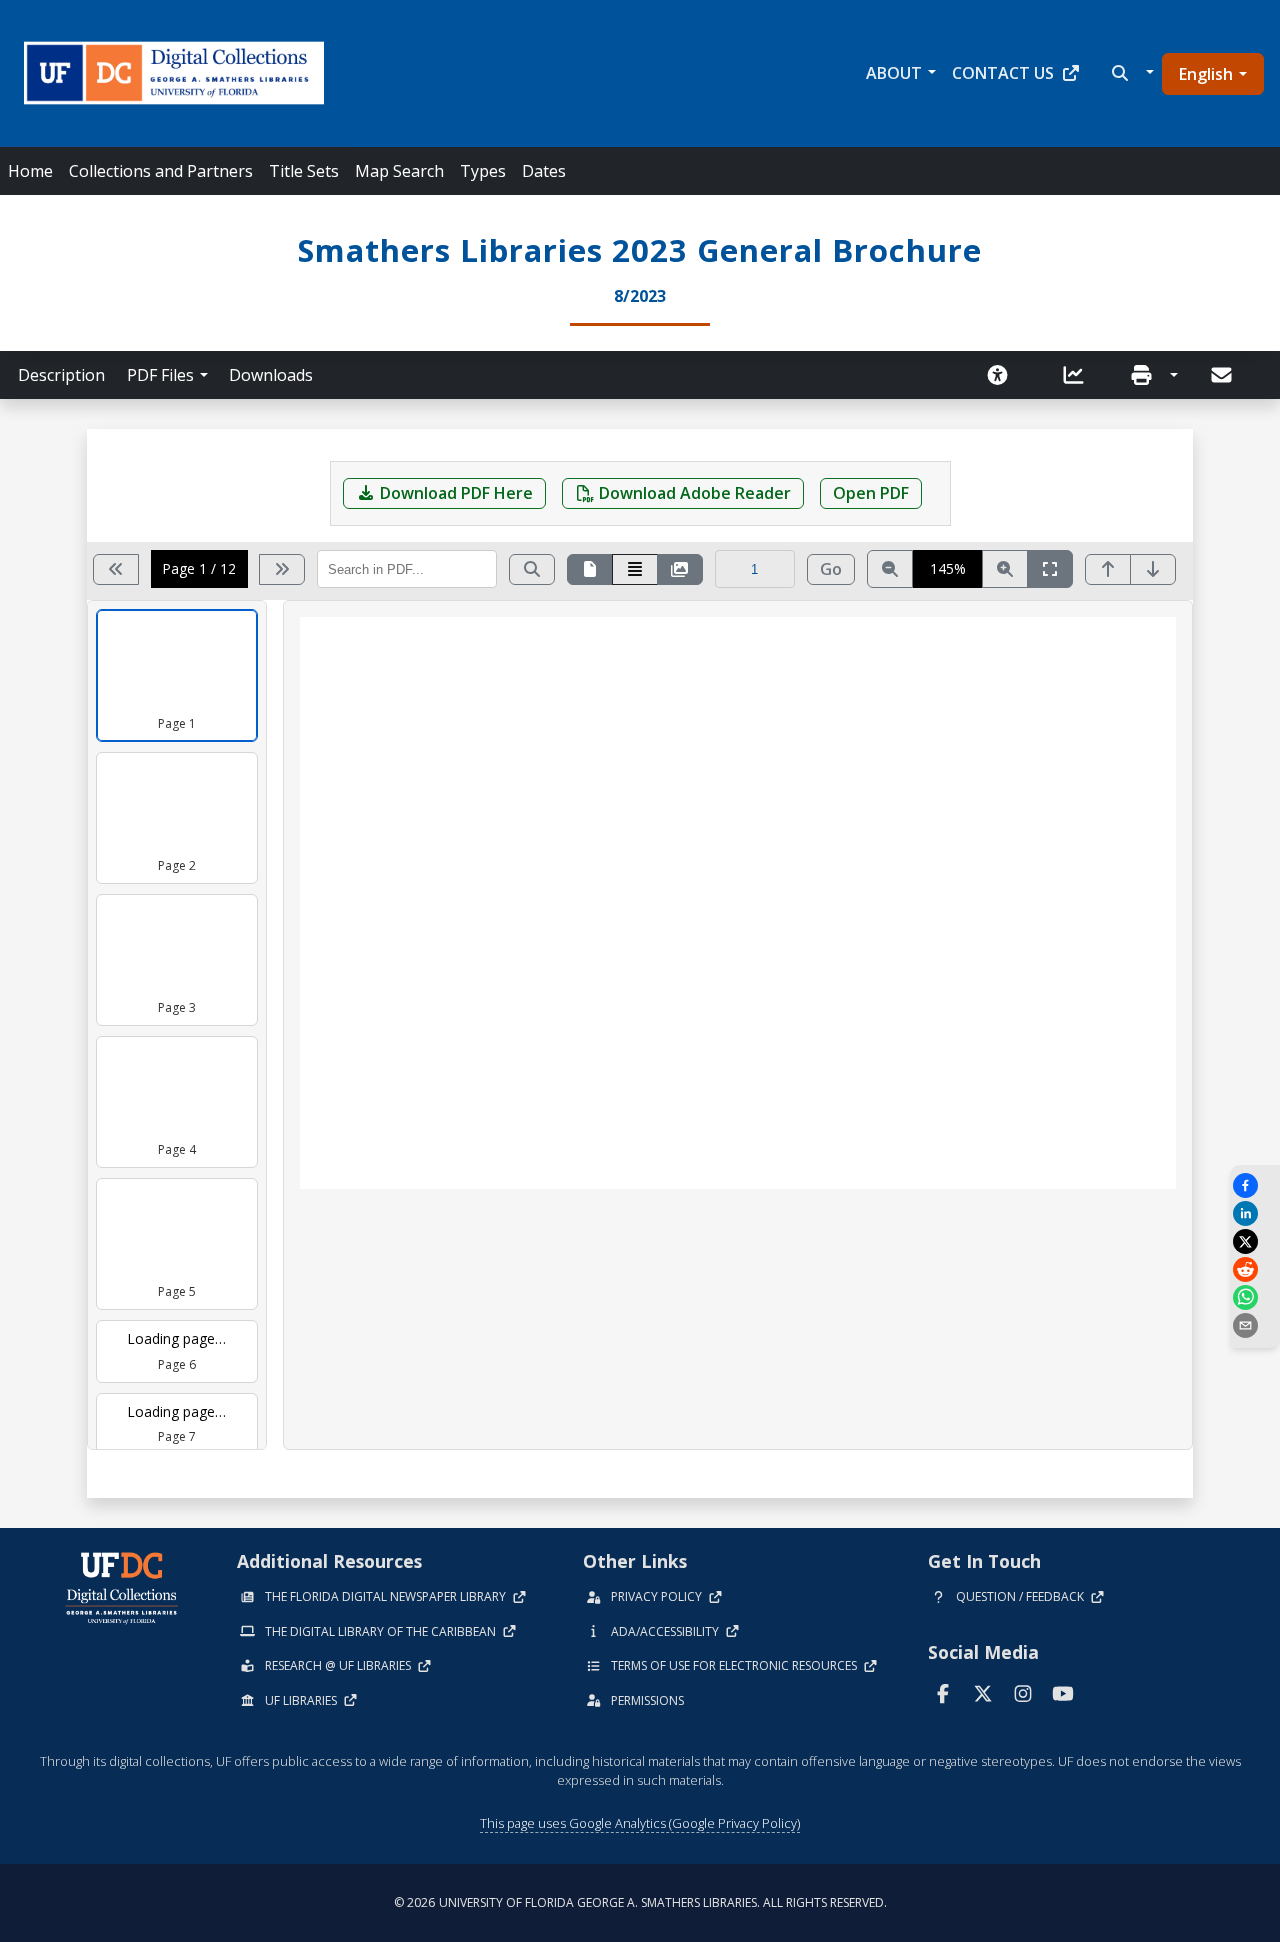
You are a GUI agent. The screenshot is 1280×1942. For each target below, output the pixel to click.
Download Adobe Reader (695, 493)
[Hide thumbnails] (680, 569)
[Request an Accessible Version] (1004, 375)
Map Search (399, 171)
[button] (1130, 73)
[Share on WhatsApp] (1255, 1297)
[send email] (1255, 1325)
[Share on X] (1255, 1241)
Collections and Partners (161, 171)
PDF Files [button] (160, 375)
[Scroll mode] (635, 569)
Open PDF (871, 493)
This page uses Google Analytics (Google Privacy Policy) (640, 1823)
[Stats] (1080, 375)
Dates (544, 171)
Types (483, 171)
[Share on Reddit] (1255, 1269)
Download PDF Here (456, 493)
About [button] (894, 73)
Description (61, 375)
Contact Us (1003, 73)
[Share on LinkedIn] (1255, 1213)
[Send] (1223, 375)
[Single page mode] (590, 569)
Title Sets (304, 171)
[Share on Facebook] (1255, 1185)
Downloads (271, 375)
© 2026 (640, 1902)
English (1206, 74)
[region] (738, 1025)
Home (30, 171)
